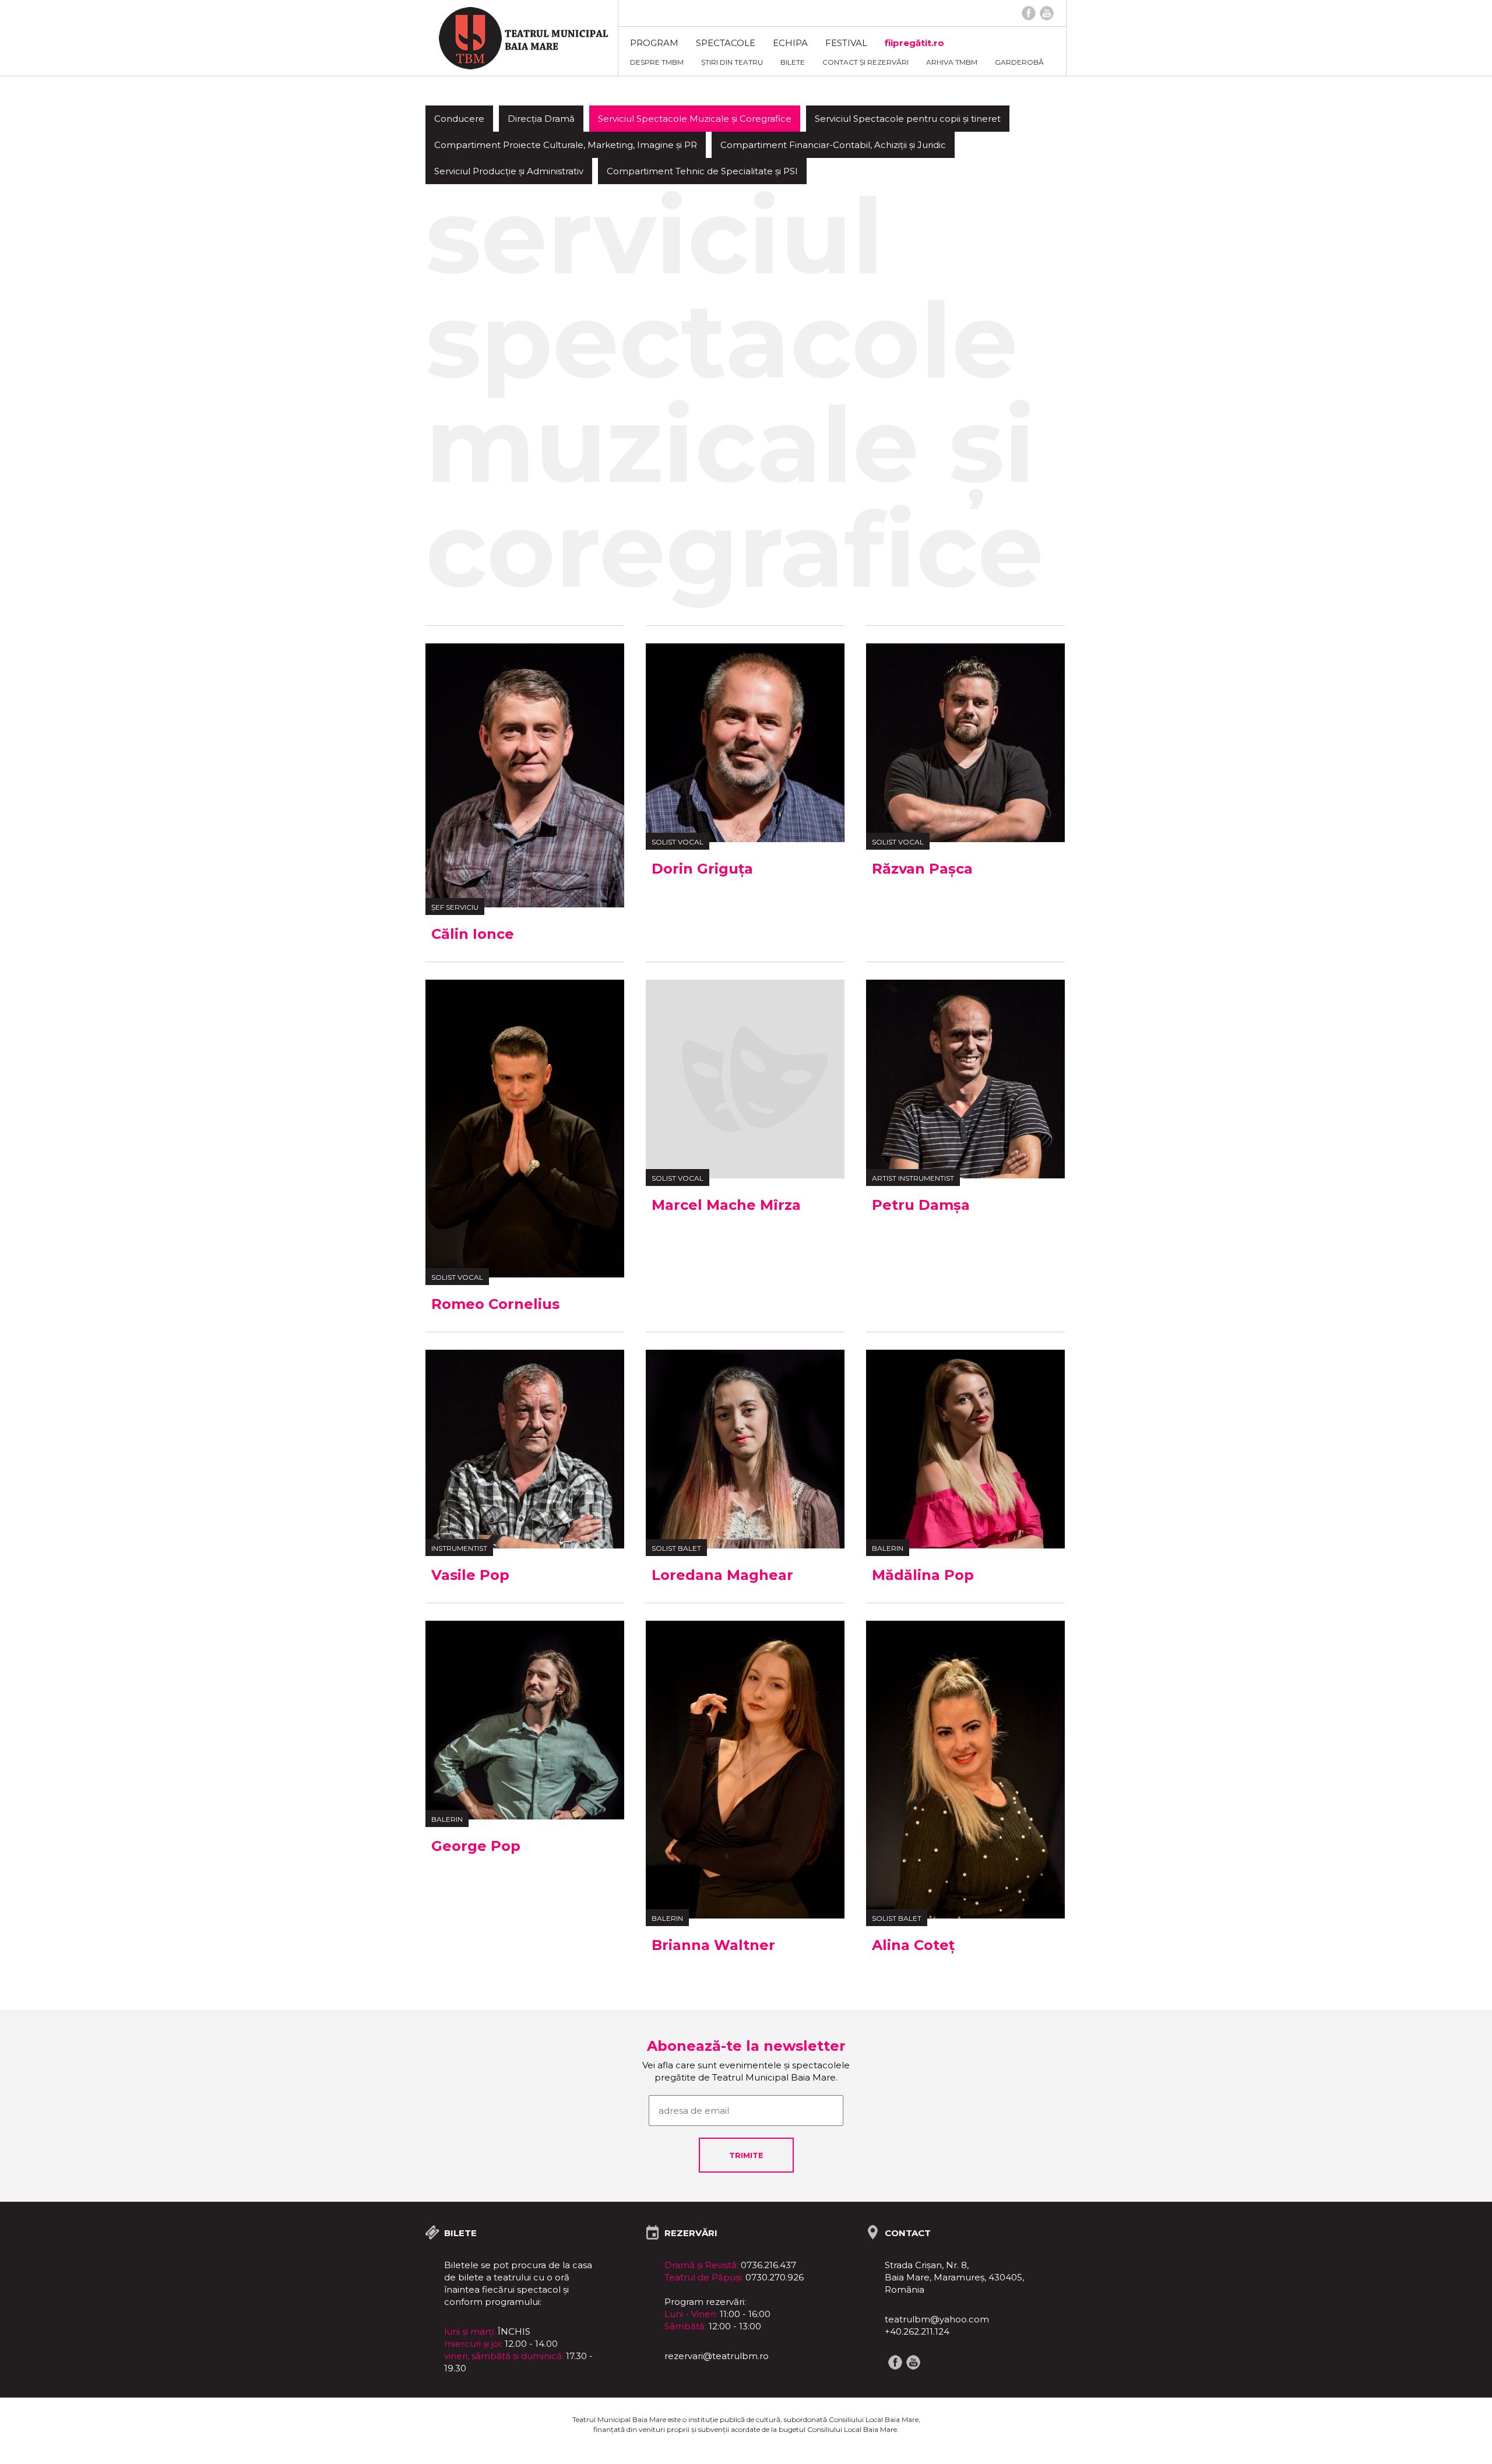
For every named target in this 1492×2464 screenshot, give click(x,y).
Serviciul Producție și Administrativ (509, 171)
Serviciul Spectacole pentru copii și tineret (908, 119)
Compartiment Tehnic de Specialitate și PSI (702, 171)
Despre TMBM (657, 62)
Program (654, 43)
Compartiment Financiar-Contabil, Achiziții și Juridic (833, 145)
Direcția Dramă (541, 119)
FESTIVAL (846, 43)
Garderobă (1019, 62)
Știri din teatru (732, 62)
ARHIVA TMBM (952, 62)
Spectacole (726, 43)
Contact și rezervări (865, 62)
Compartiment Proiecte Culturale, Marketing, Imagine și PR (566, 145)
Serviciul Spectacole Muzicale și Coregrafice (695, 119)
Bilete (793, 62)
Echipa (790, 43)
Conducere (459, 119)
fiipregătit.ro (914, 43)
